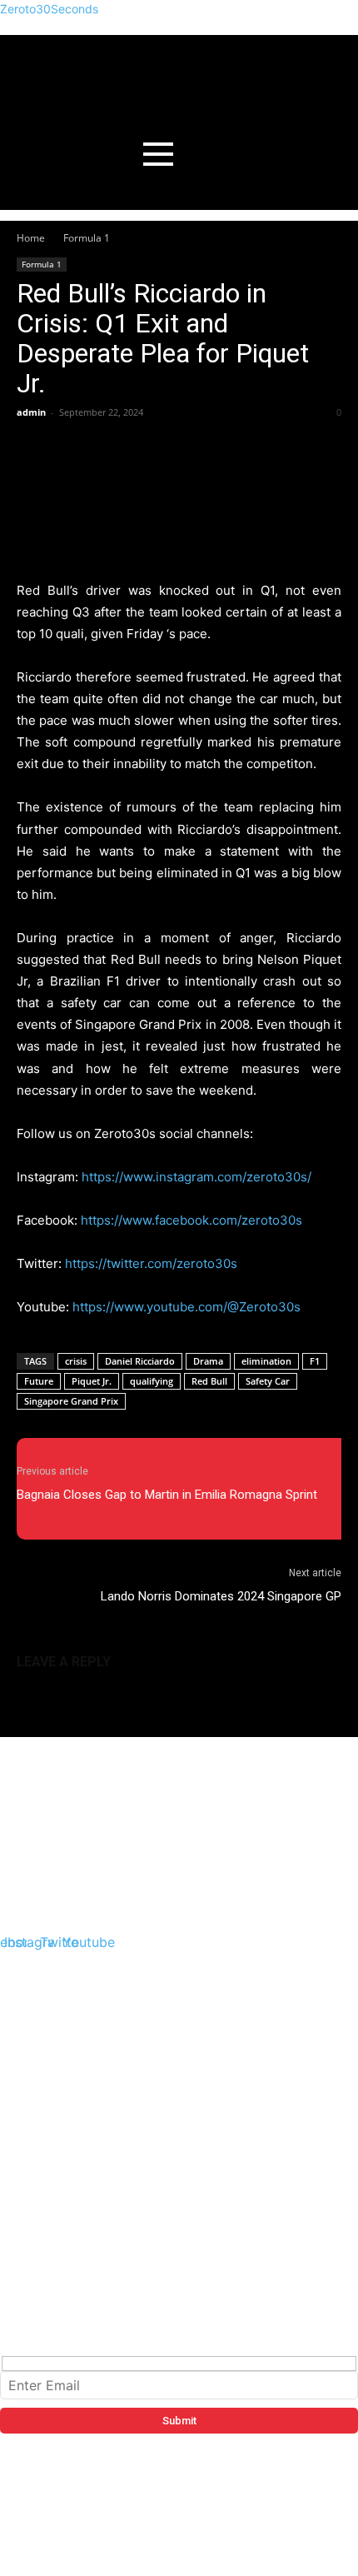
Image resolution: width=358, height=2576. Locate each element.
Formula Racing (60, 2079)
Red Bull (209, 1381)
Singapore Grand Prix (71, 1401)
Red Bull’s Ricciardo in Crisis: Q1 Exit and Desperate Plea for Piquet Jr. (163, 338)
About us (38, 2059)
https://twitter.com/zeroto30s (151, 1263)
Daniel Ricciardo (140, 1361)
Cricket (33, 2159)
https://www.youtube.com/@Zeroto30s (186, 1307)
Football (37, 2179)
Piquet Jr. (92, 1381)
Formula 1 (87, 238)
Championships (60, 2119)
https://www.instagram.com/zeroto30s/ (196, 1177)
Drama (208, 1361)
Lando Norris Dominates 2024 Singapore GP (221, 1596)
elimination (266, 1361)
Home (31, 238)
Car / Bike (40, 2139)
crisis (76, 1361)
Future (39, 1381)
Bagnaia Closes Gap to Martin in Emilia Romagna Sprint (167, 1495)
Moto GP (37, 2099)
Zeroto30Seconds (49, 9)
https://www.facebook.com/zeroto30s (191, 1220)
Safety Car (268, 1381)
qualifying (152, 1381)
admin (31, 412)
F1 (315, 1361)
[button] (184, 2079)
